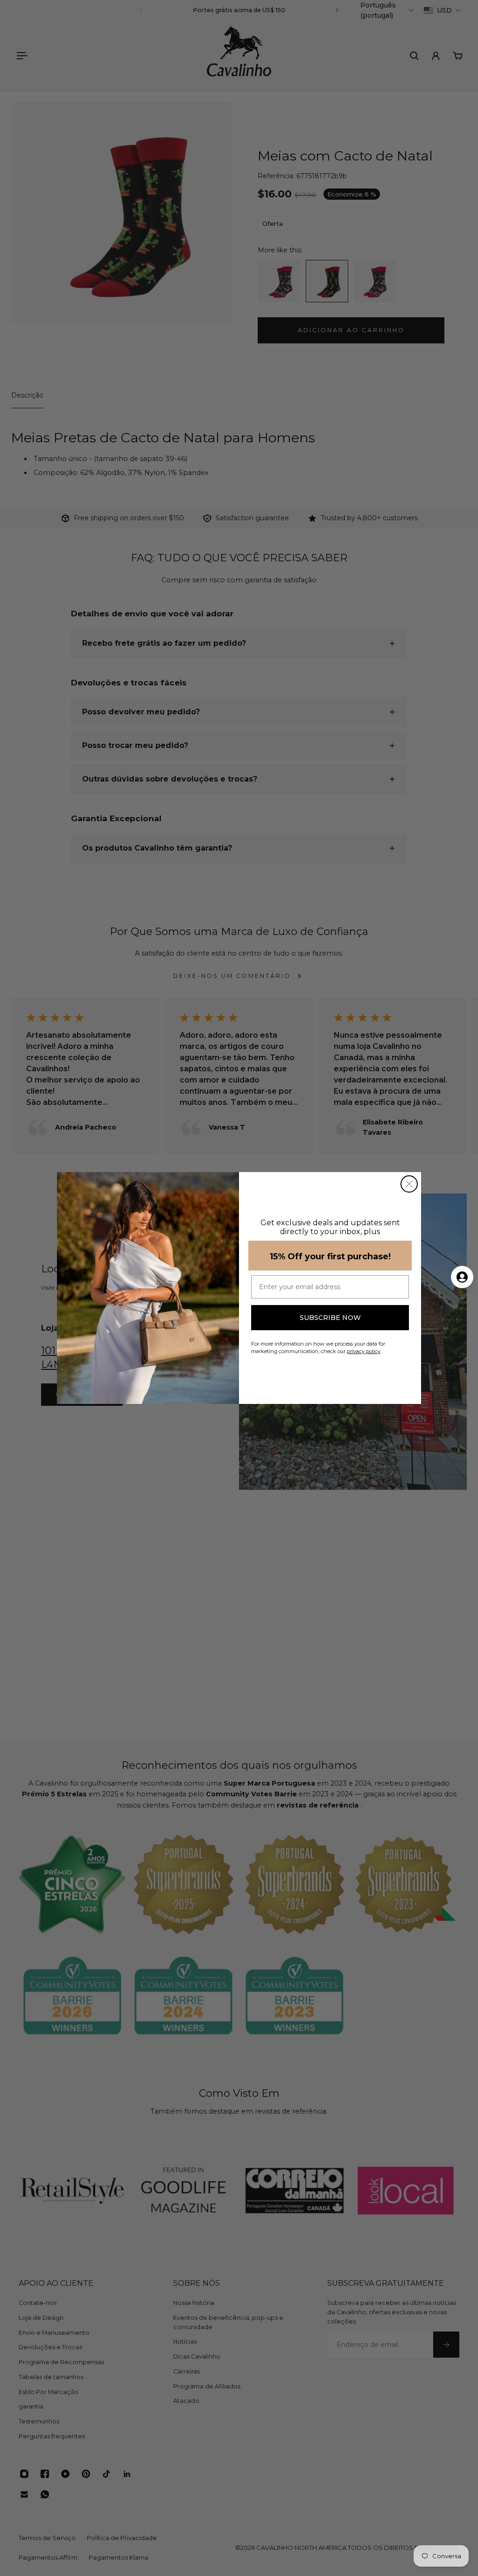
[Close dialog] (409, 1184)
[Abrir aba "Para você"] (462, 1277)
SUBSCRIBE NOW (330, 1318)
